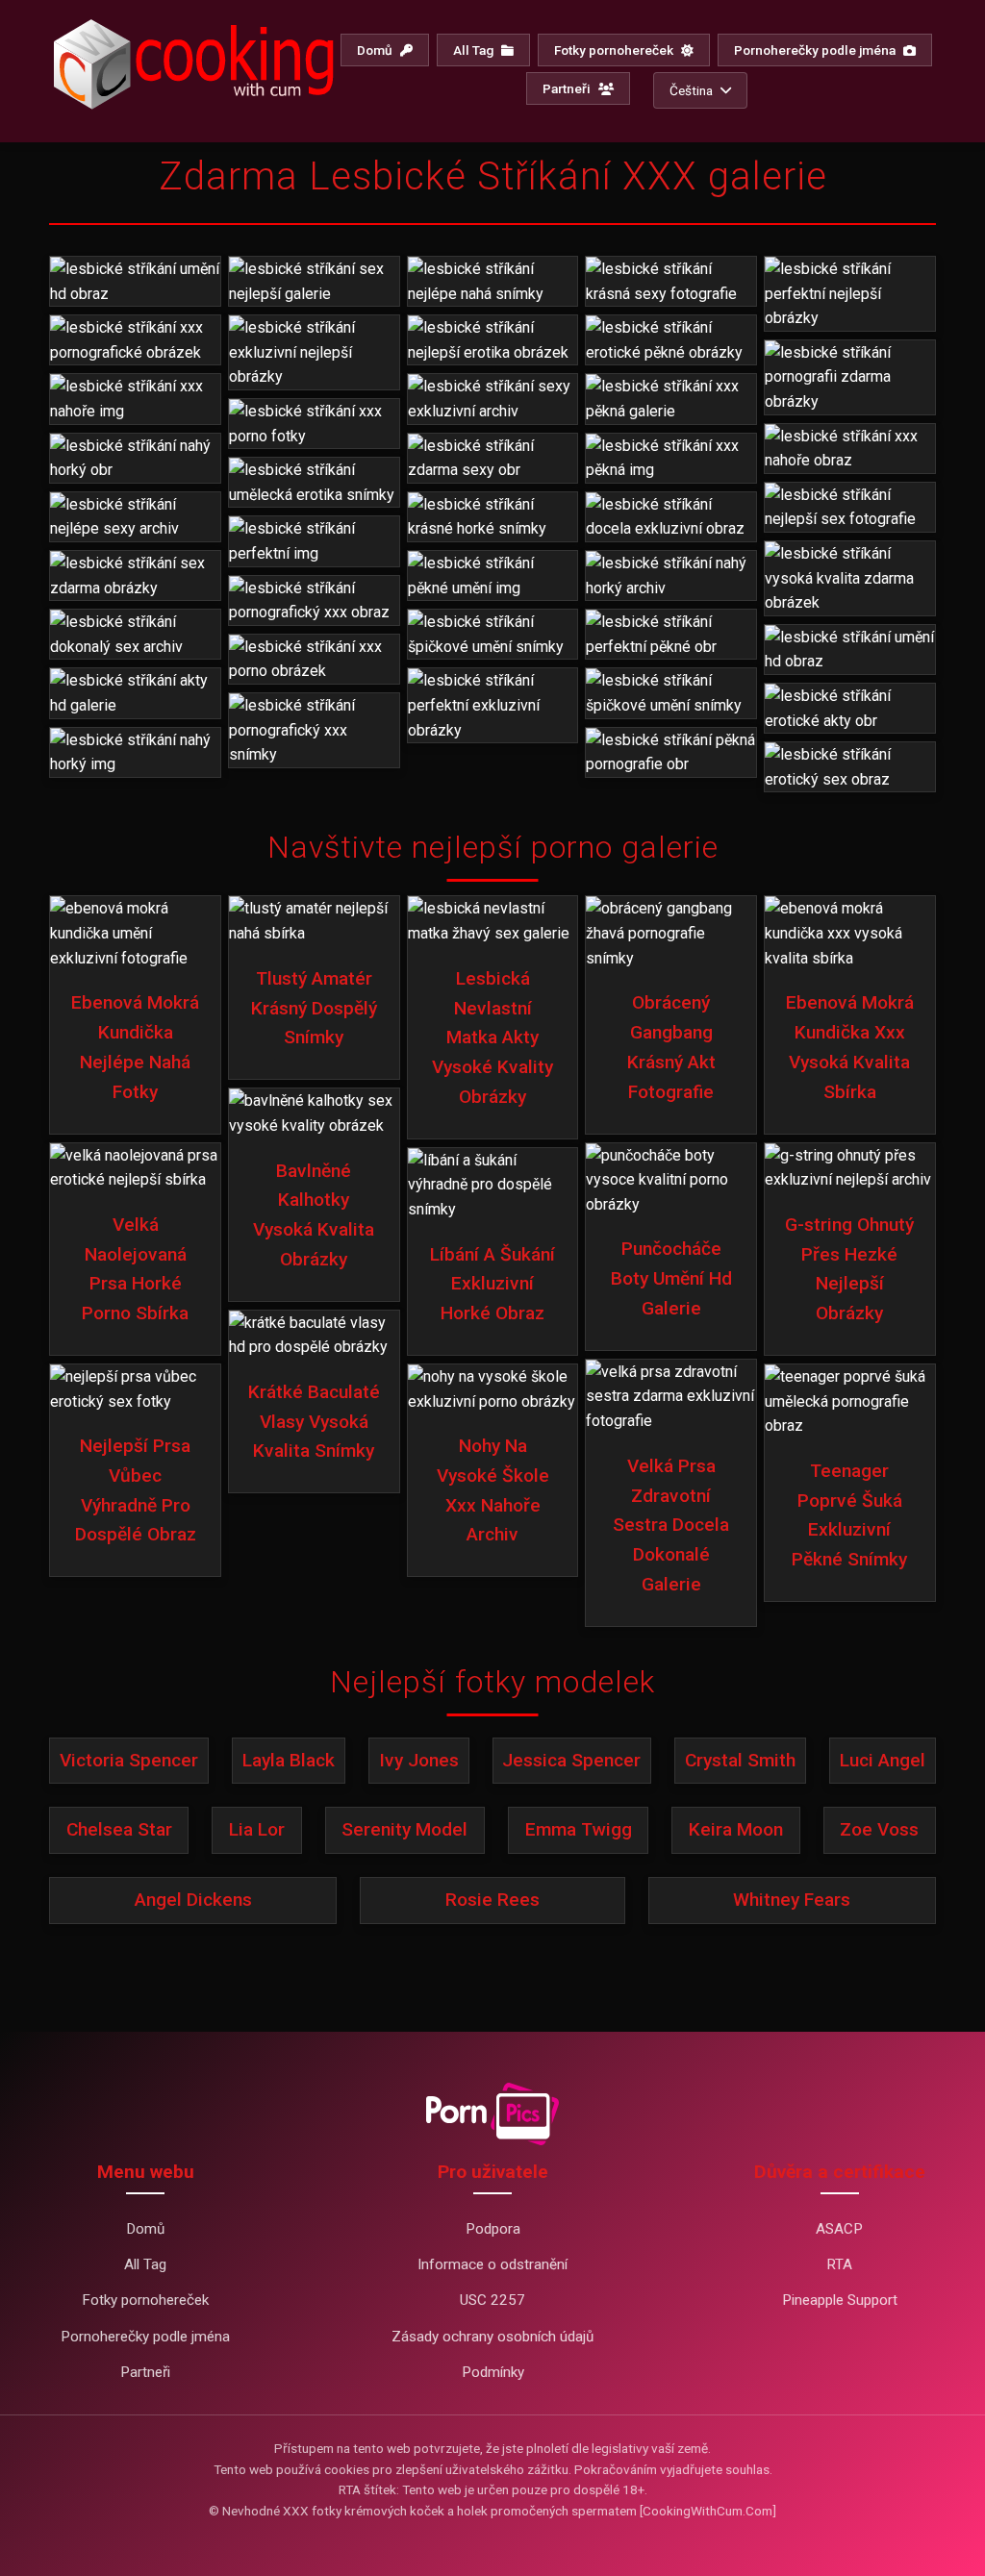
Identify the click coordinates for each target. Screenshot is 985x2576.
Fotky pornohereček (615, 50)
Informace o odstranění (492, 2264)
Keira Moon (736, 1829)
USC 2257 (492, 2300)
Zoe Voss (879, 1829)
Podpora (493, 2229)
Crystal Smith (740, 1760)
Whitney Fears (792, 1900)
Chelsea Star (119, 1829)
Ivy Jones (419, 1760)
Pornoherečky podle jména (816, 50)
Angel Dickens (193, 1900)
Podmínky (493, 2372)
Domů (376, 50)
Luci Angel (883, 1760)
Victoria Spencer (129, 1760)
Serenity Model (404, 1829)
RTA (839, 2264)
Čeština (691, 90)
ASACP (839, 2229)
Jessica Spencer (571, 1760)
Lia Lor (257, 1829)
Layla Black (289, 1760)
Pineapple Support (840, 2300)
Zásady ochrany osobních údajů (492, 2337)
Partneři (568, 88)
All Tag (475, 50)
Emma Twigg (579, 1829)
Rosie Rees (492, 1900)
